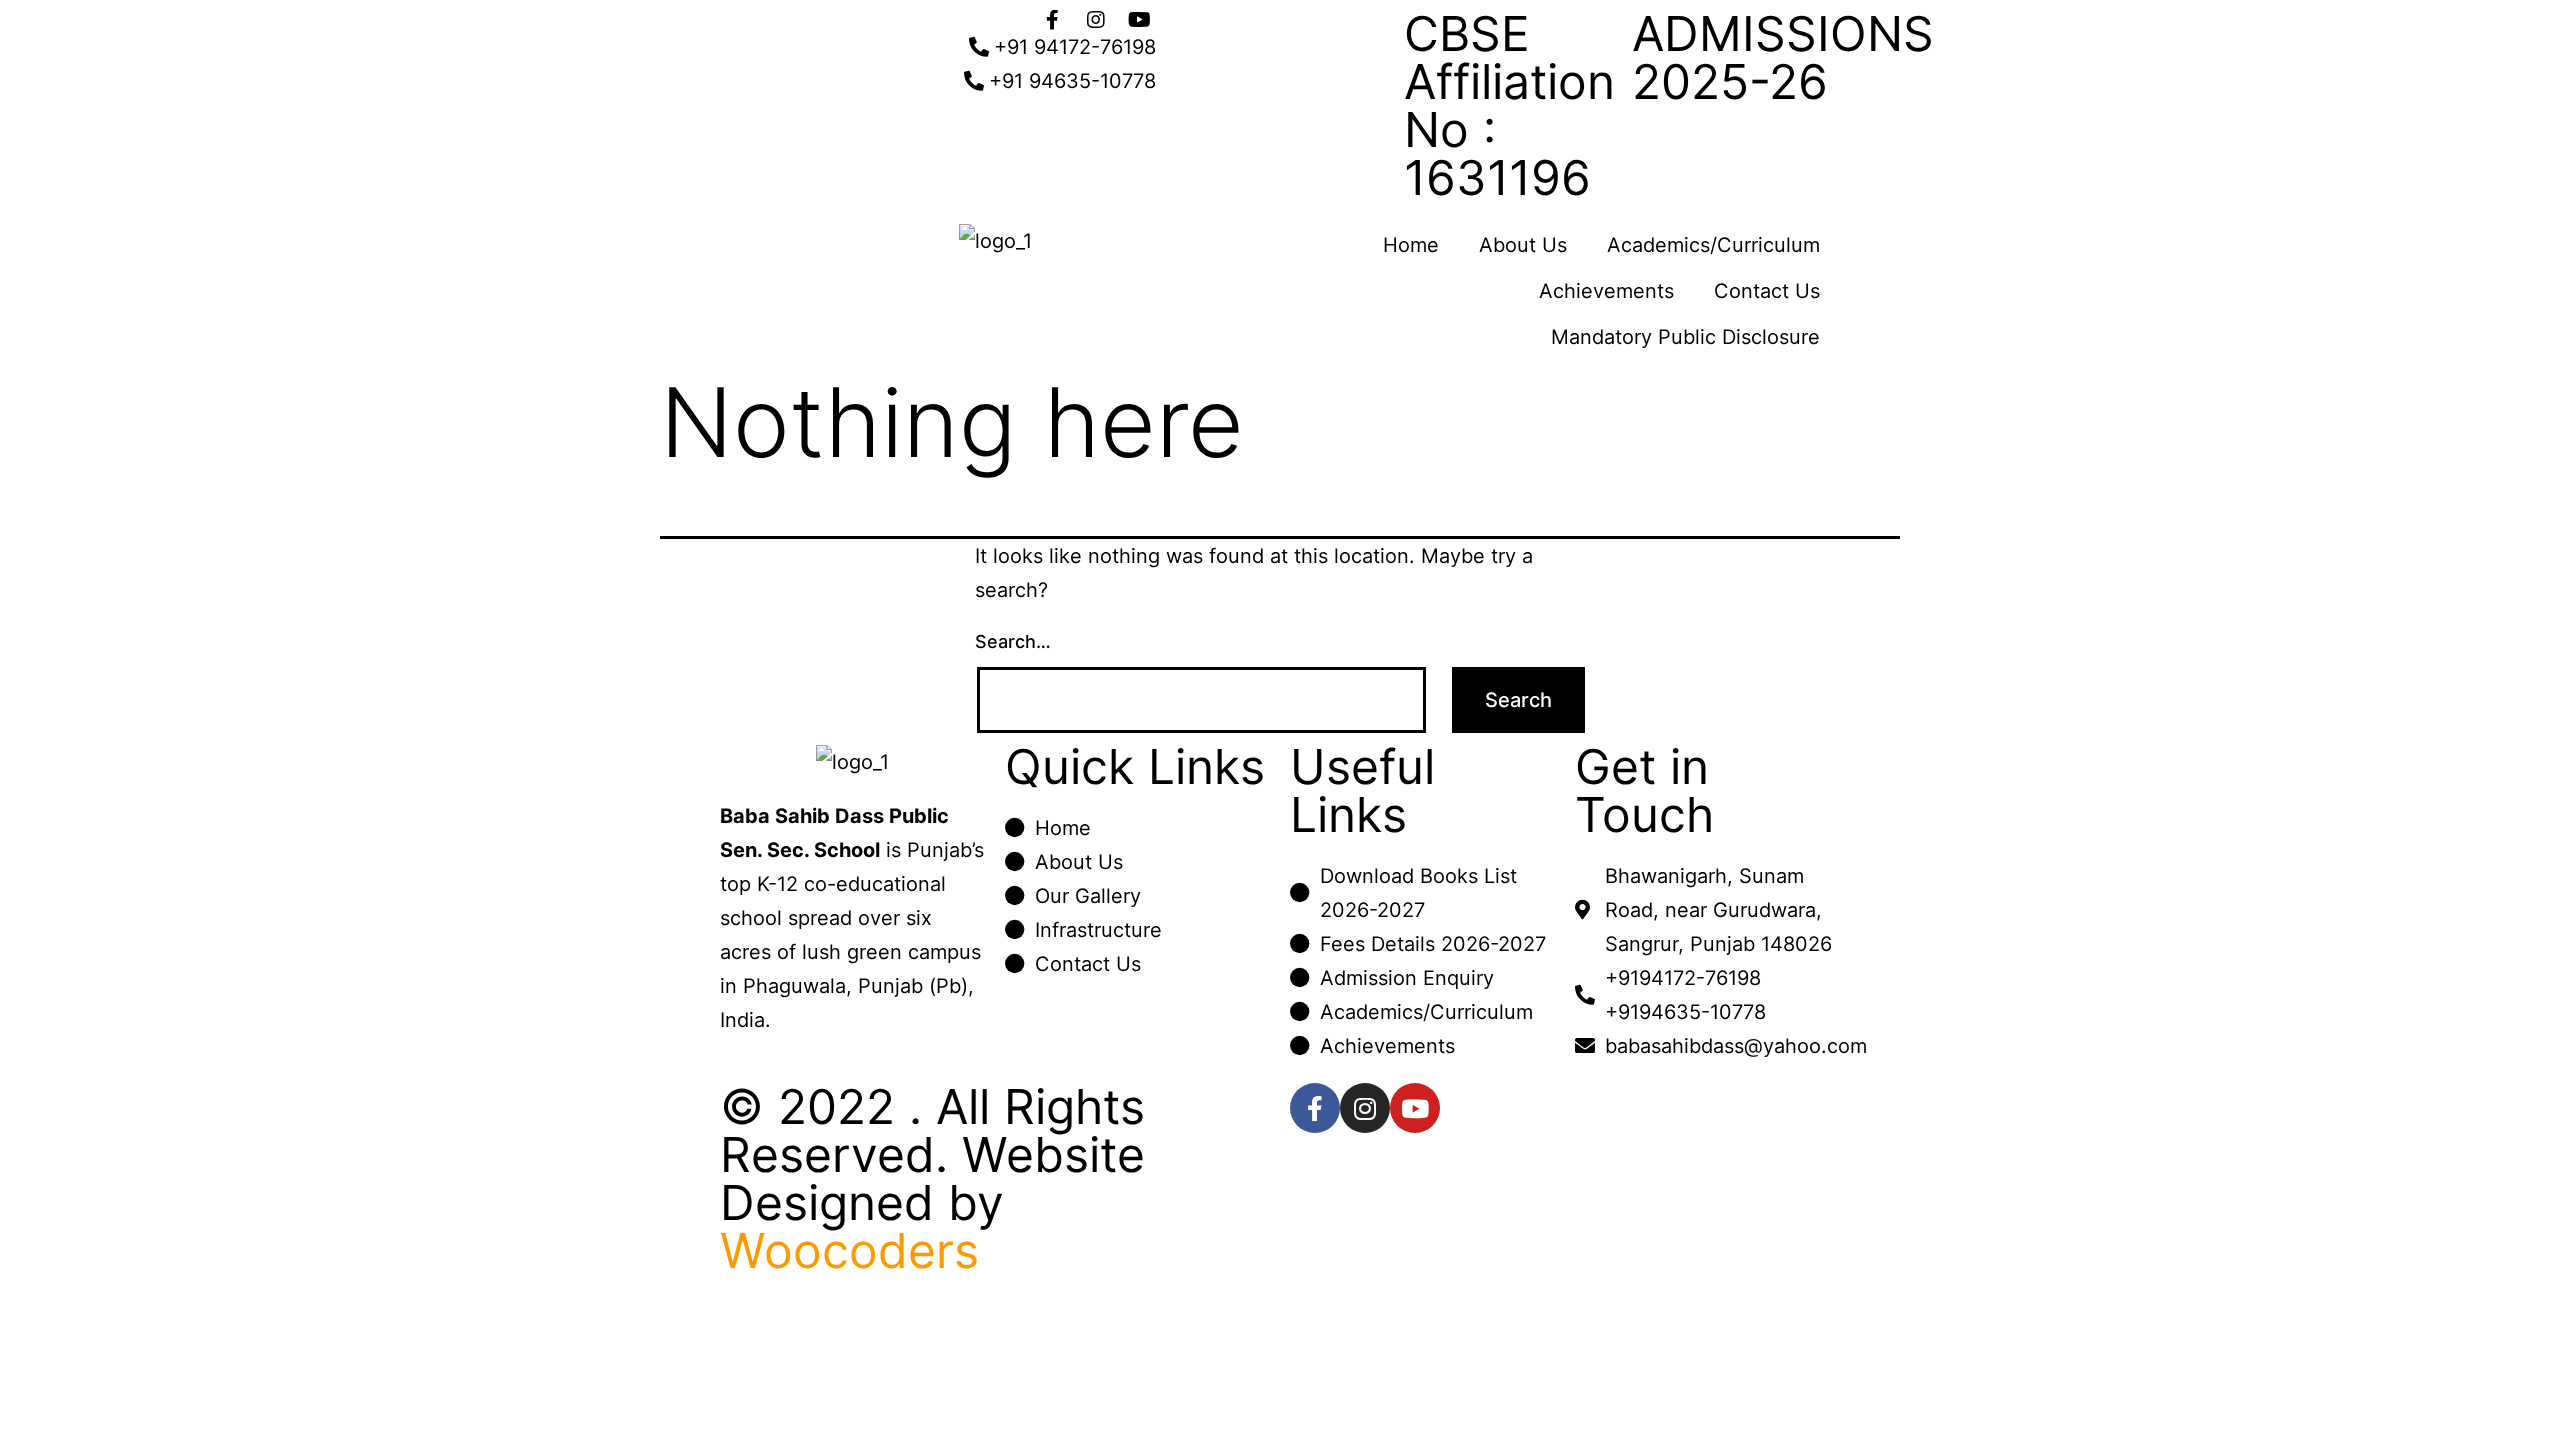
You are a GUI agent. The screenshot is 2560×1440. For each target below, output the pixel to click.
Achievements (1606, 291)
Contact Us (1767, 291)
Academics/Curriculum (1713, 245)
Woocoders (849, 1250)
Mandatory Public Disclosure (1685, 337)
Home (1411, 245)
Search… (1013, 641)
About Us (1523, 245)
